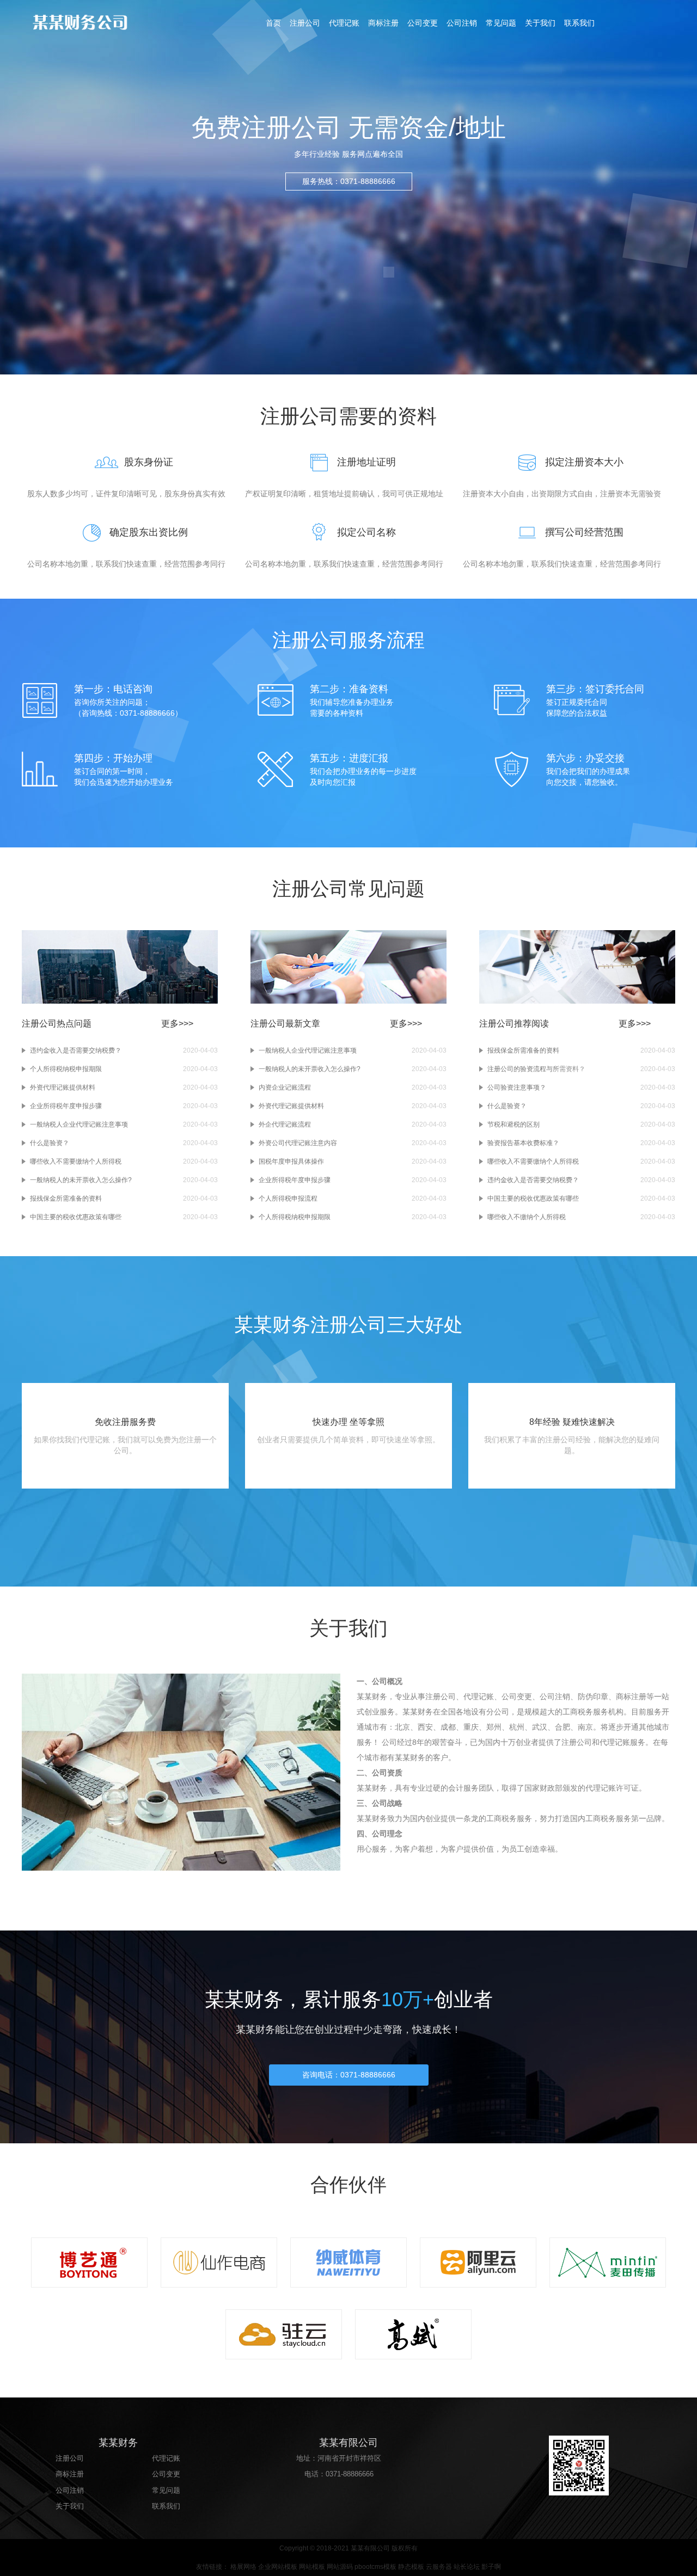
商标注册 (383, 23)
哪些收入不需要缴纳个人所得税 (76, 1161)
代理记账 (344, 23)
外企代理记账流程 (285, 1124)
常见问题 (501, 23)
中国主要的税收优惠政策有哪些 (76, 1217)
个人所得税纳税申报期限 (66, 1069)
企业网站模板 (278, 2567)
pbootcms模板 (375, 2567)
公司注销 (462, 23)
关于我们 (540, 23)
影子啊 (491, 2567)
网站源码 (340, 2567)
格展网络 (243, 2567)
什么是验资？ (50, 1143)
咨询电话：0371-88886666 (349, 2075)
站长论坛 (467, 2567)
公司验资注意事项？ (517, 1087)
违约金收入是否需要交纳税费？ (76, 1050)
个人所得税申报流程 (288, 1198)
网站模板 (312, 2567)
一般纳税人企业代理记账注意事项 (79, 1124)
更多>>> (177, 1023)
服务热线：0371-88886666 (349, 181)
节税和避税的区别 (513, 1124)
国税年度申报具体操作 (291, 1161)
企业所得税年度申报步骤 (66, 1106)
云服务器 (439, 2567)
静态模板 (411, 2567)
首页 (273, 23)
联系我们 (579, 23)
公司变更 (423, 23)
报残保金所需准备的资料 (66, 1198)
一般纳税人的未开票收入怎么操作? (81, 1180)
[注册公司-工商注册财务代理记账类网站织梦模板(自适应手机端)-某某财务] (103, 22)
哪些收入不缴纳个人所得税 (527, 1217)
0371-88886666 (350, 2474)
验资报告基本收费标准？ (523, 1143)
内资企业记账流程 (285, 1087)
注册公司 (305, 23)
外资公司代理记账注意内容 (298, 1143)
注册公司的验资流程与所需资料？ (536, 1069)
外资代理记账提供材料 (63, 1087)
